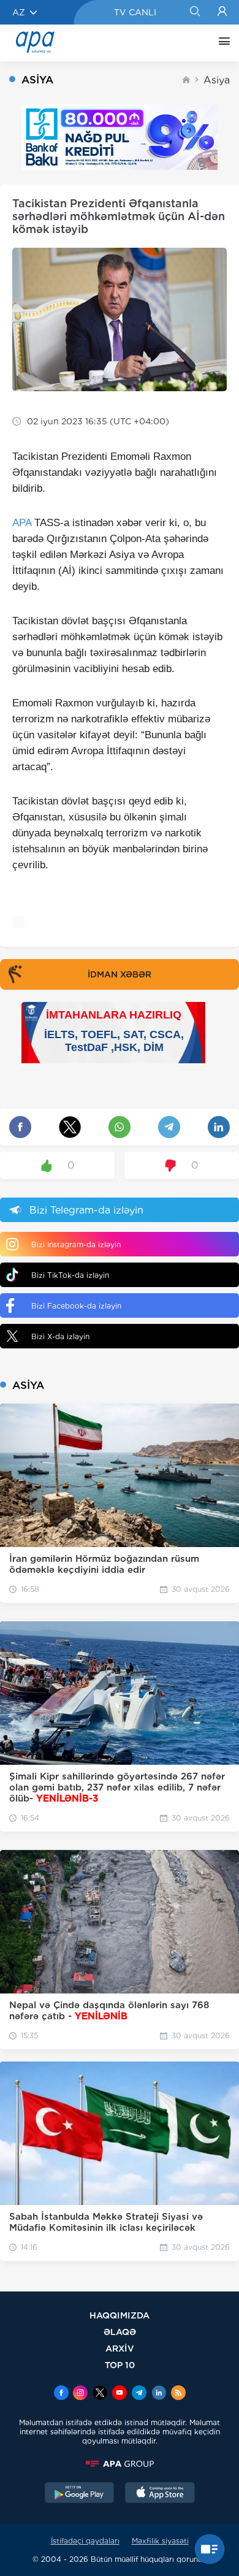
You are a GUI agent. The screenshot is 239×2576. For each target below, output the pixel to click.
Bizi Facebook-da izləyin (76, 1306)
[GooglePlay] (80, 2494)
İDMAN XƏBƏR (120, 974)
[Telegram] (139, 2394)
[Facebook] (61, 2394)
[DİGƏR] (221, 43)
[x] (100, 2394)
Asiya (217, 80)
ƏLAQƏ (120, 2332)
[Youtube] (120, 2394)
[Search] (195, 12)
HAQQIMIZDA (120, 2315)
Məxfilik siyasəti (160, 2541)
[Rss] (178, 2394)
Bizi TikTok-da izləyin (70, 1275)
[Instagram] (80, 2394)
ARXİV (120, 2348)
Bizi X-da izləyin (60, 1336)
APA (22, 523)
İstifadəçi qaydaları (85, 2541)
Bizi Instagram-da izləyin (76, 1244)
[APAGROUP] (120, 2464)
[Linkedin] (159, 2394)
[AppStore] (160, 2494)
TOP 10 (120, 2365)
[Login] (222, 12)
